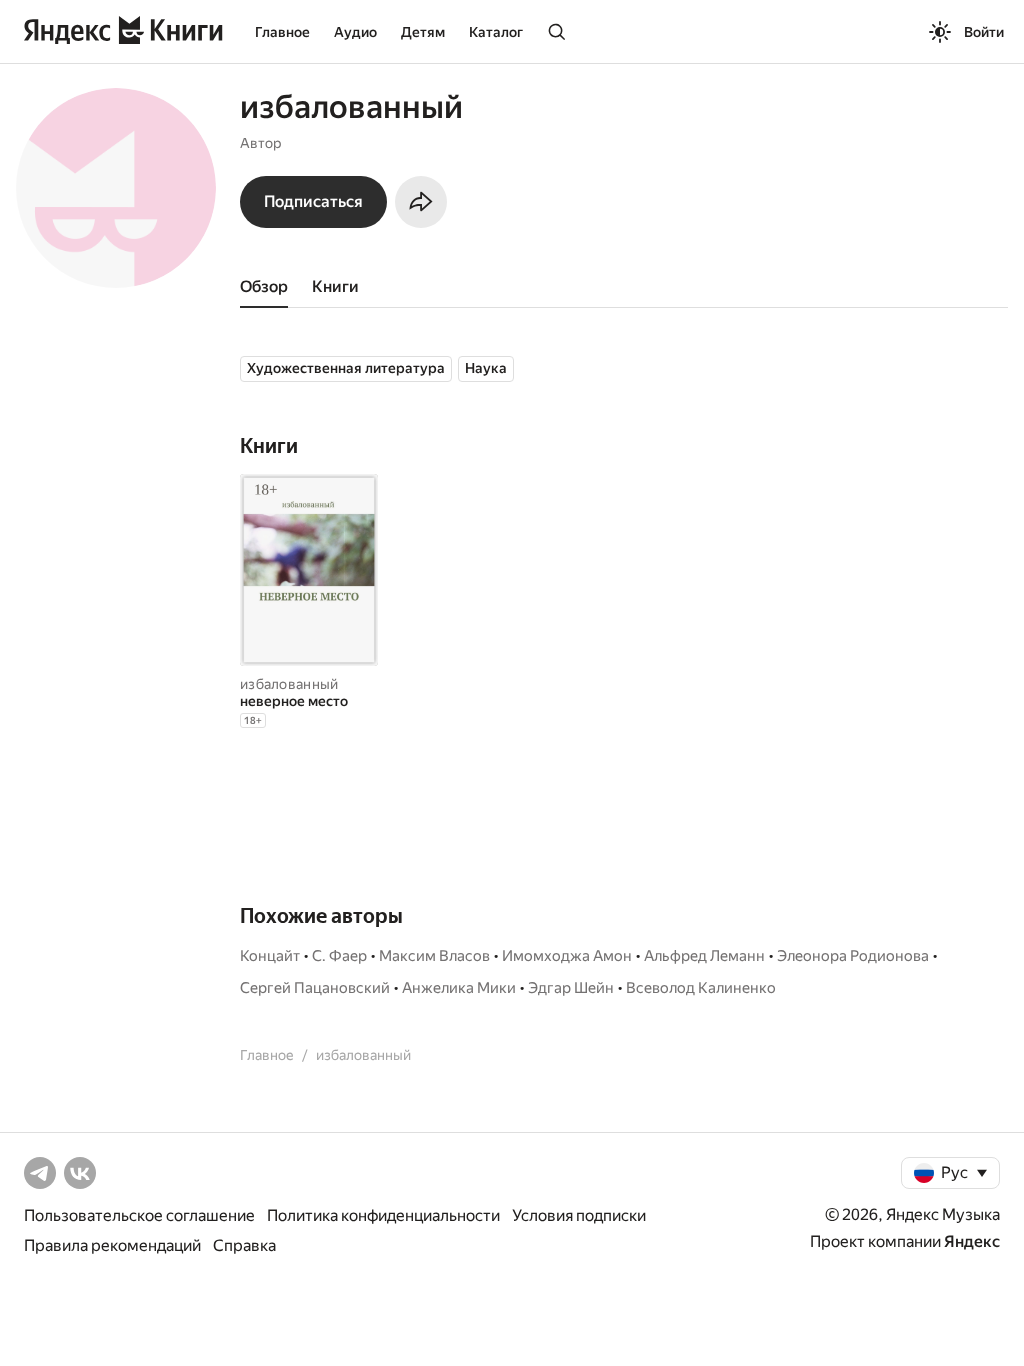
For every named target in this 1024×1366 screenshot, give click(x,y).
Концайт (270, 956)
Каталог (496, 32)
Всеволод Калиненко (701, 988)
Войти (984, 32)
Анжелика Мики (459, 988)
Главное (282, 32)
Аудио (355, 32)
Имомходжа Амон (567, 956)
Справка (244, 1245)
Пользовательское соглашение (139, 1215)
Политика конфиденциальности (383, 1215)
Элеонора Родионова (853, 956)
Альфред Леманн (704, 956)
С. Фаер (339, 956)
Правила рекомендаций (112, 1245)
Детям (423, 32)
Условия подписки (579, 1215)
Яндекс (972, 1241)
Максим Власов (434, 956)
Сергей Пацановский (315, 988)
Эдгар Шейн (571, 988)
